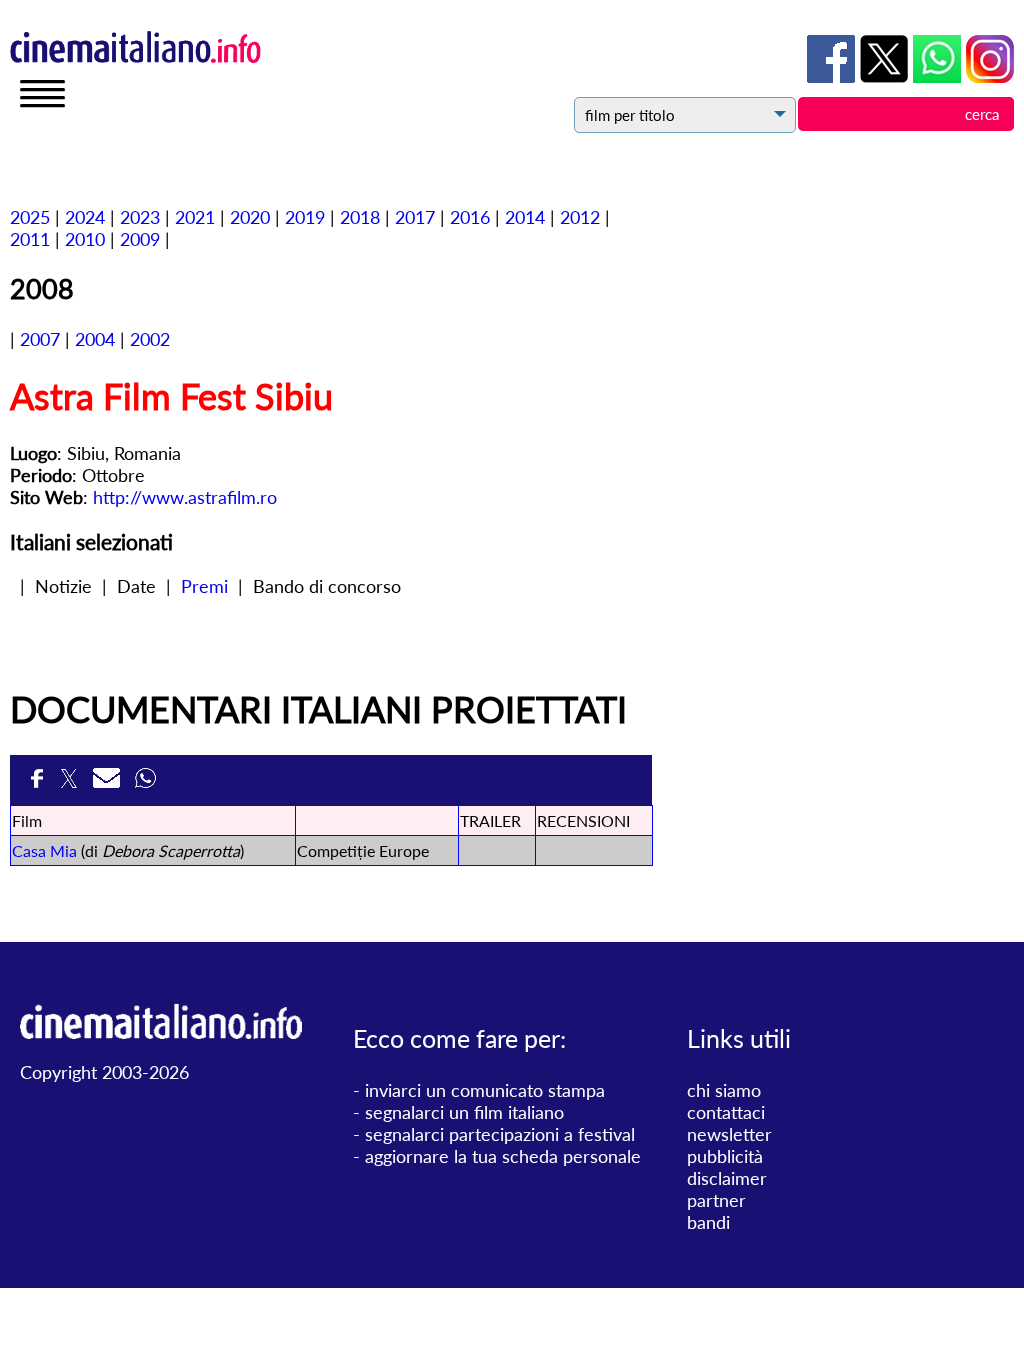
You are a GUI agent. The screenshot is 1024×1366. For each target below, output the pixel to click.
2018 (360, 217)
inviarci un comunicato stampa (485, 1090)
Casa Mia (44, 850)
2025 (30, 217)
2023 (140, 217)
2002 (150, 339)
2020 (250, 217)
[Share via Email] (109, 784)
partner (716, 1200)
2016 (470, 217)
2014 (525, 217)
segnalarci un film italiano (464, 1112)
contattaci (726, 1112)
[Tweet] (71, 784)
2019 (305, 217)
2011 (30, 239)
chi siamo (724, 1090)
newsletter (729, 1134)
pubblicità (725, 1156)
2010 (85, 239)
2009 (140, 239)
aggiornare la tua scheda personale (503, 1156)
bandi (708, 1222)
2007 (40, 339)
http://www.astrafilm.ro (185, 497)
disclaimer (727, 1178)
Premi (204, 586)
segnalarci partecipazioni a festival (500, 1134)
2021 (195, 217)
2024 (85, 217)
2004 (95, 339)
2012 (580, 217)
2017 (415, 217)
